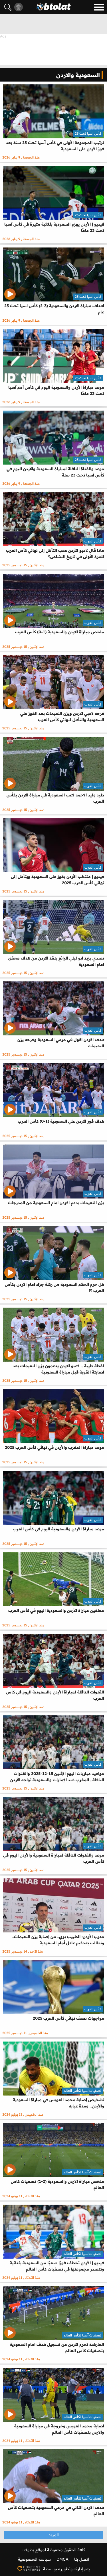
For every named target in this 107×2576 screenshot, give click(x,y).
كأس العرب (93, 541)
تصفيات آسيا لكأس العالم (82, 2091)
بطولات (28, 2550)
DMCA (62, 2559)
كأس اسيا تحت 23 (88, 133)
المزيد (54, 2535)
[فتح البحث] (8, 7)
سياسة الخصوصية (34, 2559)
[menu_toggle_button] (99, 7)
